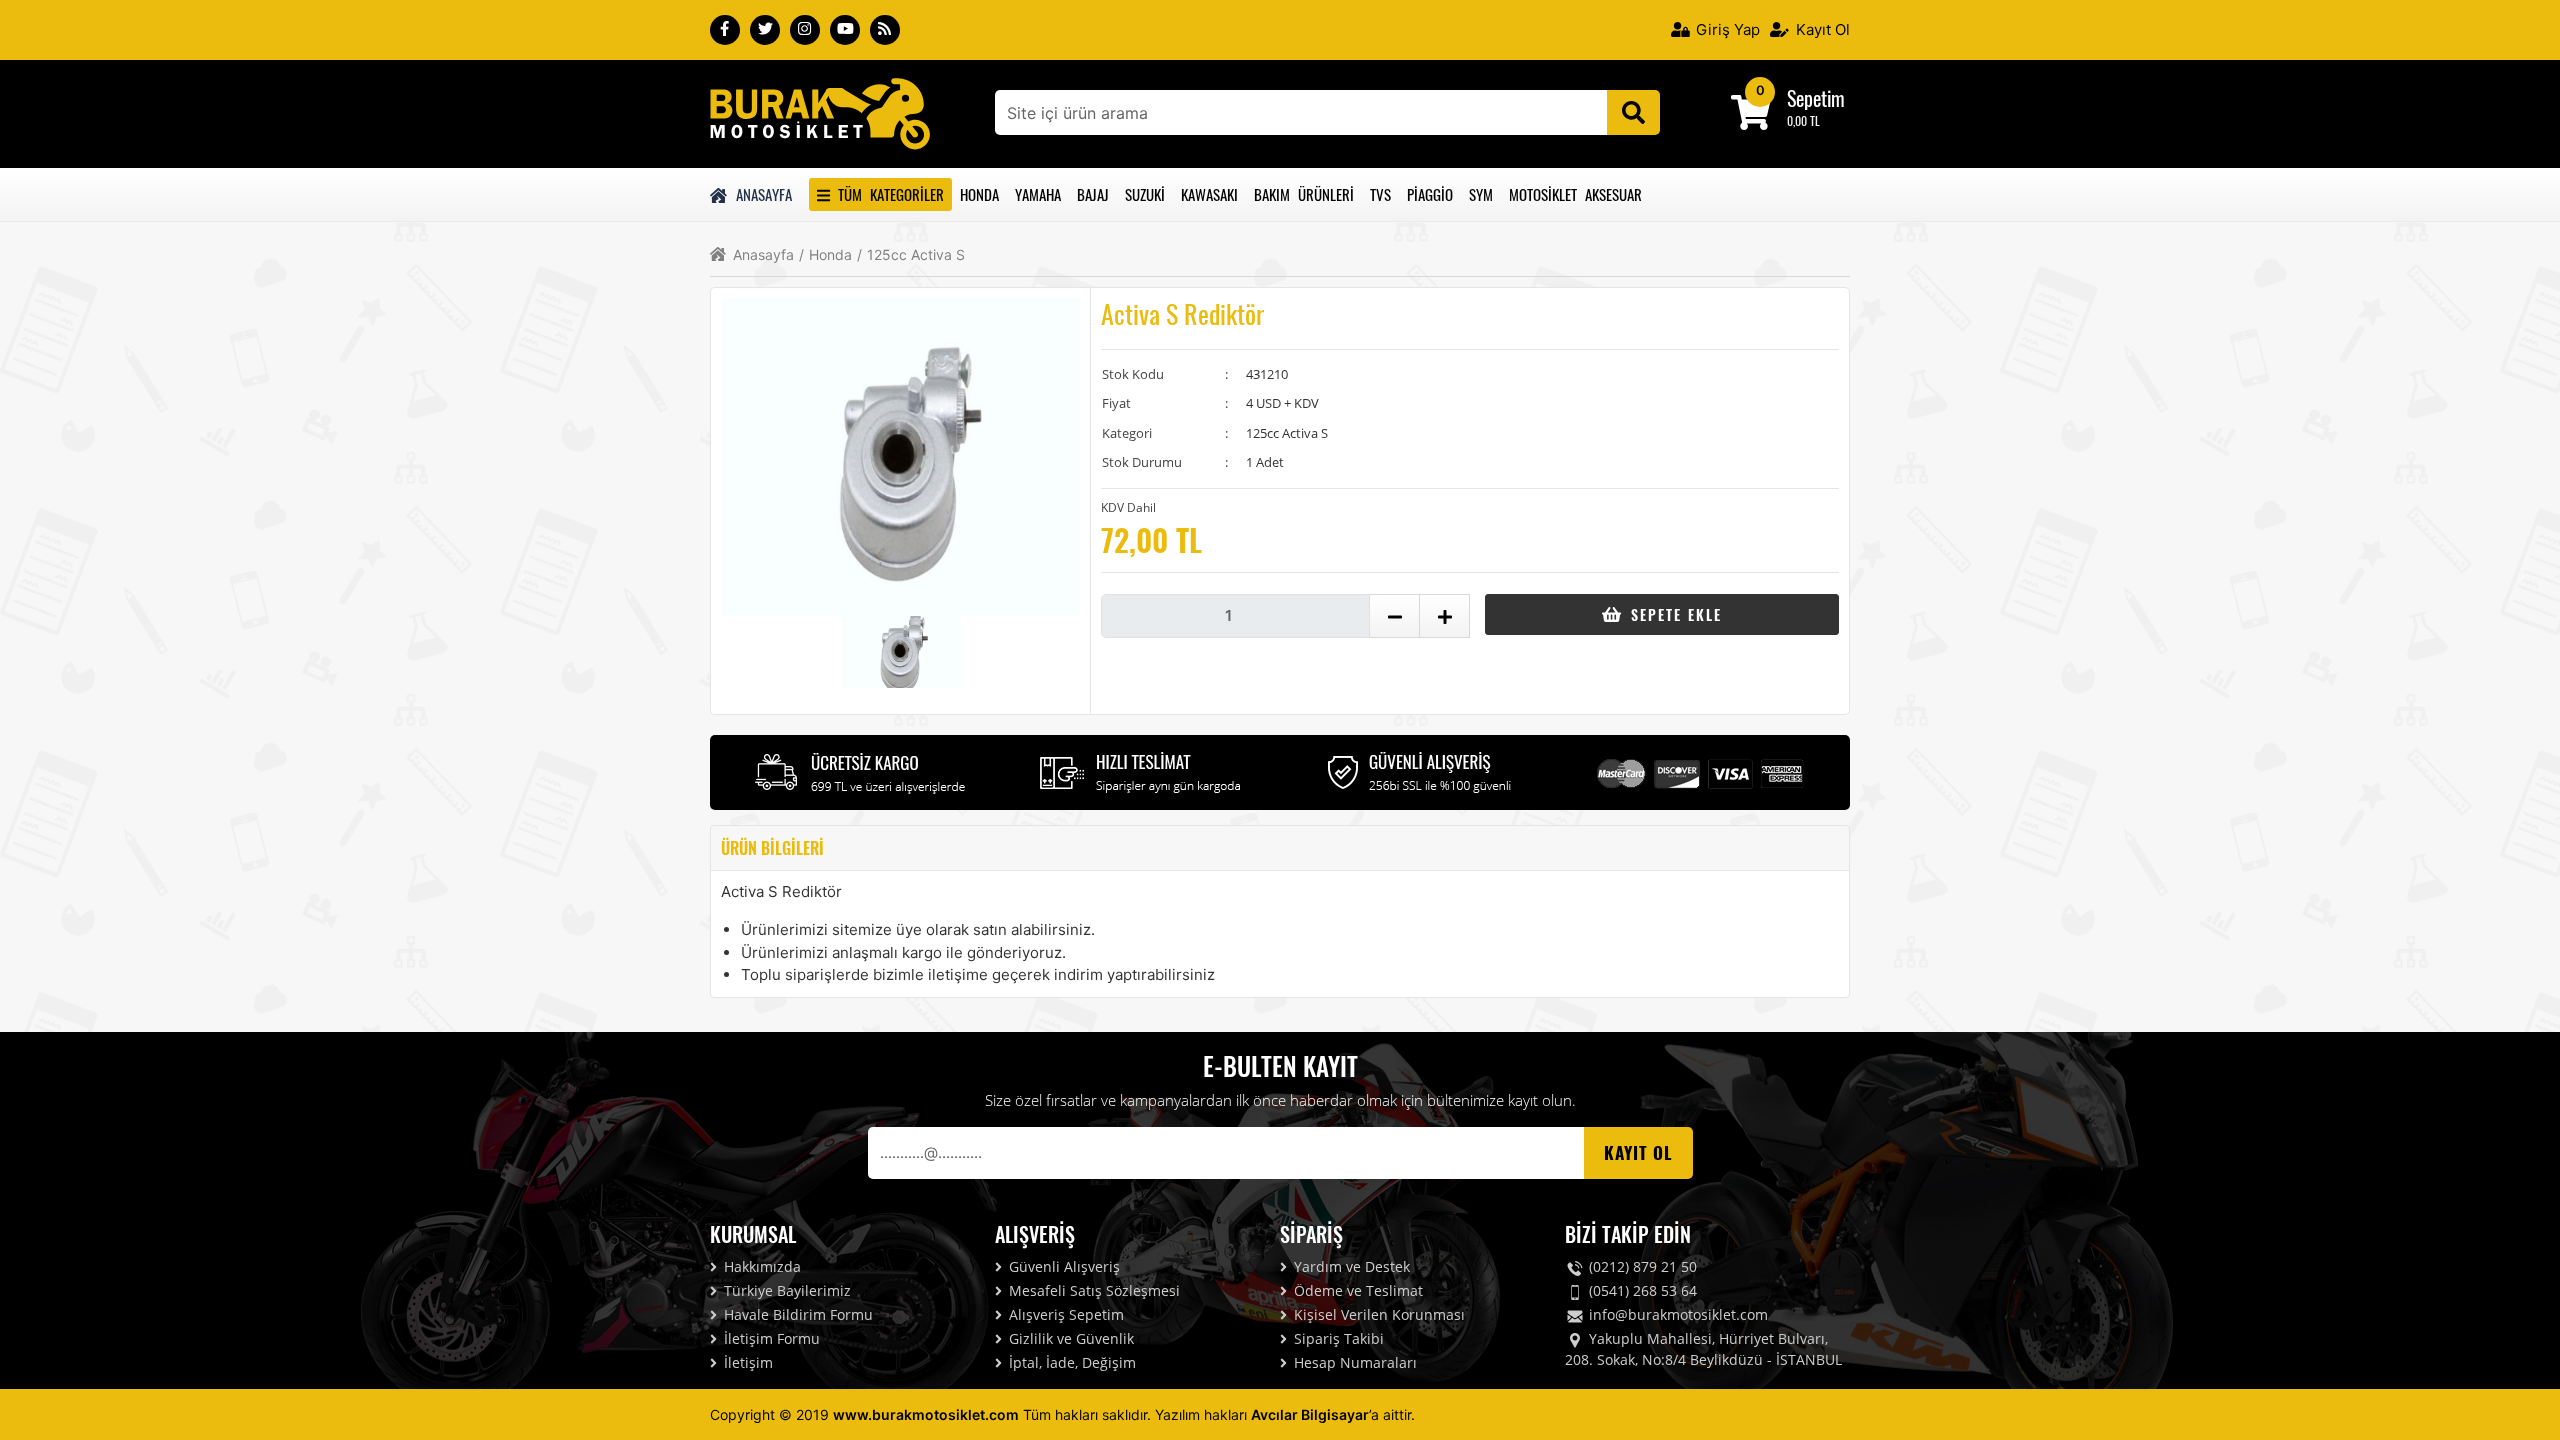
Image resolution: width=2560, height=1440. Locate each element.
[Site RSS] (885, 30)
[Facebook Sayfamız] (725, 30)
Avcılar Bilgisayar (1310, 1414)
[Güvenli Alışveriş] (1420, 770)
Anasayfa (761, 194)
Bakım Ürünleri (1304, 194)
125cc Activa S (911, 255)
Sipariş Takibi (1337, 1338)
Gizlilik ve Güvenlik (1069, 1338)
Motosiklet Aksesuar (1575, 194)
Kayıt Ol (1821, 29)
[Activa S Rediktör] (820, 112)
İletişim (746, 1362)
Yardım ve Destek (1350, 1266)
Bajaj (1093, 194)
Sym (1481, 194)
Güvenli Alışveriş (1062, 1266)
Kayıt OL (1638, 1152)
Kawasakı (1209, 194)
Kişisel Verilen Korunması (1377, 1314)
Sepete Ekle (1673, 614)
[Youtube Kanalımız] (845, 30)
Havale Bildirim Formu (796, 1314)
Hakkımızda (760, 1266)
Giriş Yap (1726, 29)
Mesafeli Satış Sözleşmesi (1092, 1290)
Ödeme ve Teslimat (1356, 1290)
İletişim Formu (770, 1338)
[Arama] (1633, 112)
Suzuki (1145, 194)
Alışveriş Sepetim (1064, 1314)
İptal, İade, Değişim (1070, 1362)
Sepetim (1816, 98)
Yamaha (1038, 194)
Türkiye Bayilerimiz (785, 1290)
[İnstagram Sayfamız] (805, 30)
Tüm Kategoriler (887, 194)
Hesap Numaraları (1353, 1362)
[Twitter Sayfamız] (765, 30)
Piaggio (1430, 194)
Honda (979, 194)
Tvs (1380, 194)
